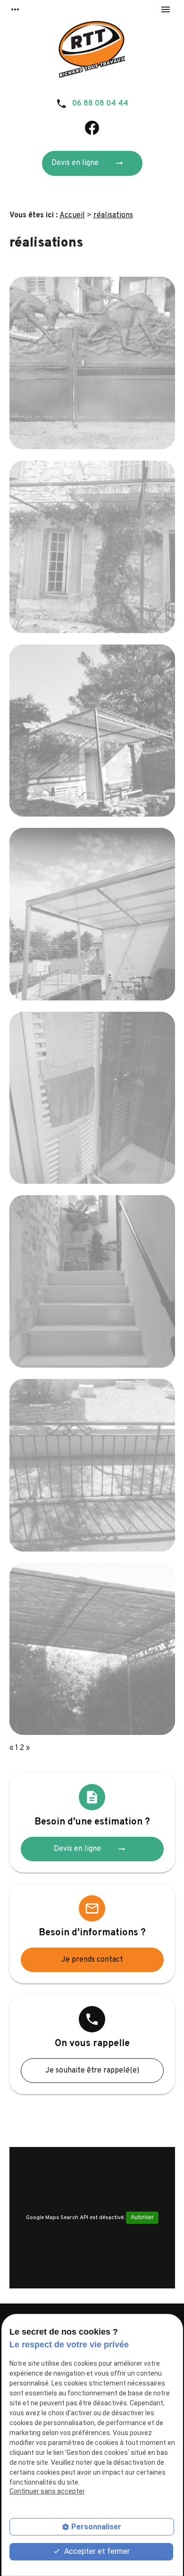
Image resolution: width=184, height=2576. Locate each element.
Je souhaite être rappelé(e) (92, 2071)
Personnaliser (96, 2527)
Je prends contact (92, 1960)
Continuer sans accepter (47, 2491)
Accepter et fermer (96, 2551)
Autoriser (142, 2217)
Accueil (72, 215)
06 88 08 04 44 (100, 104)
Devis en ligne (88, 163)
